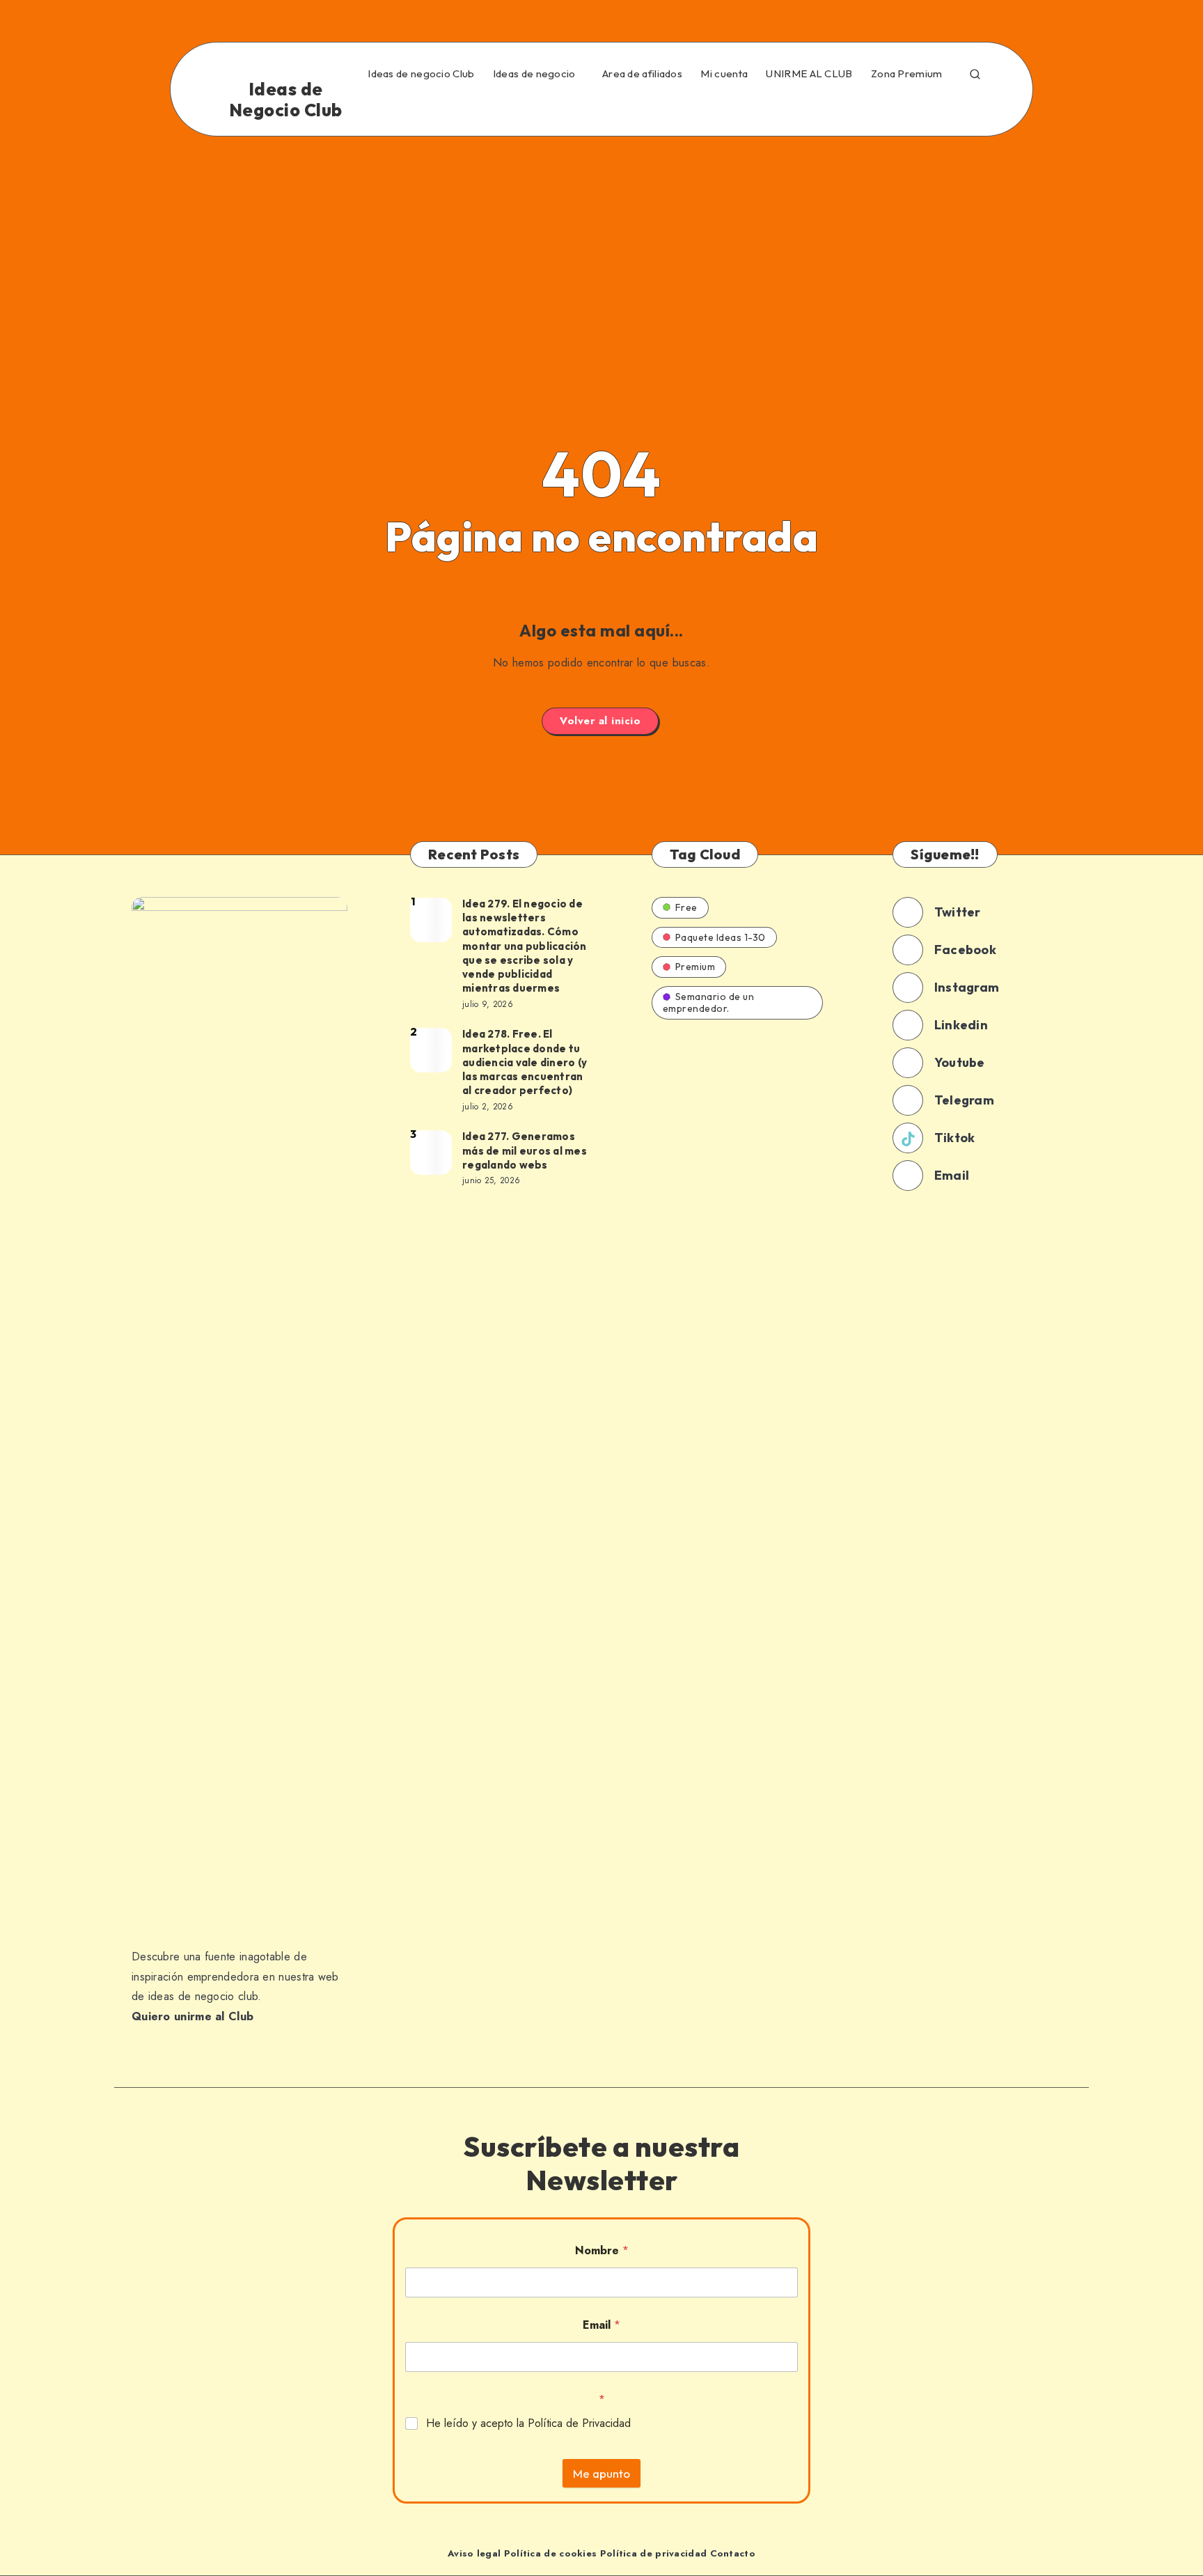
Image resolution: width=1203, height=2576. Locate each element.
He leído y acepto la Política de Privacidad (528, 2424)
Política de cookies (551, 2553)
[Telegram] (948, 107)
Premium (695, 967)
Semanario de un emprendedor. (709, 1002)
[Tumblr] (887, 107)
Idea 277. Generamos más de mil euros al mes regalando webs (525, 1150)
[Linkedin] (796, 107)
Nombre (602, 2250)
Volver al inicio (600, 721)
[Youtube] (917, 107)
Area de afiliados (642, 74)
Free (686, 907)
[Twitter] (766, 107)
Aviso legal (474, 2553)
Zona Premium (907, 74)
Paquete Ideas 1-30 (721, 937)
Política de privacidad (654, 2553)
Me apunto (601, 2473)
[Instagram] (826, 107)
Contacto (733, 2553)
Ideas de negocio (534, 74)
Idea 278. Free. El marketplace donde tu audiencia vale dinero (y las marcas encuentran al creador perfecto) (525, 1062)
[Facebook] (737, 107)
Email (601, 2325)
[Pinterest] (857, 107)
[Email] (977, 107)
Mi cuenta (724, 74)
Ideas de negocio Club (421, 74)
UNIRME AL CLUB (809, 74)
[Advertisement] (601, 241)
